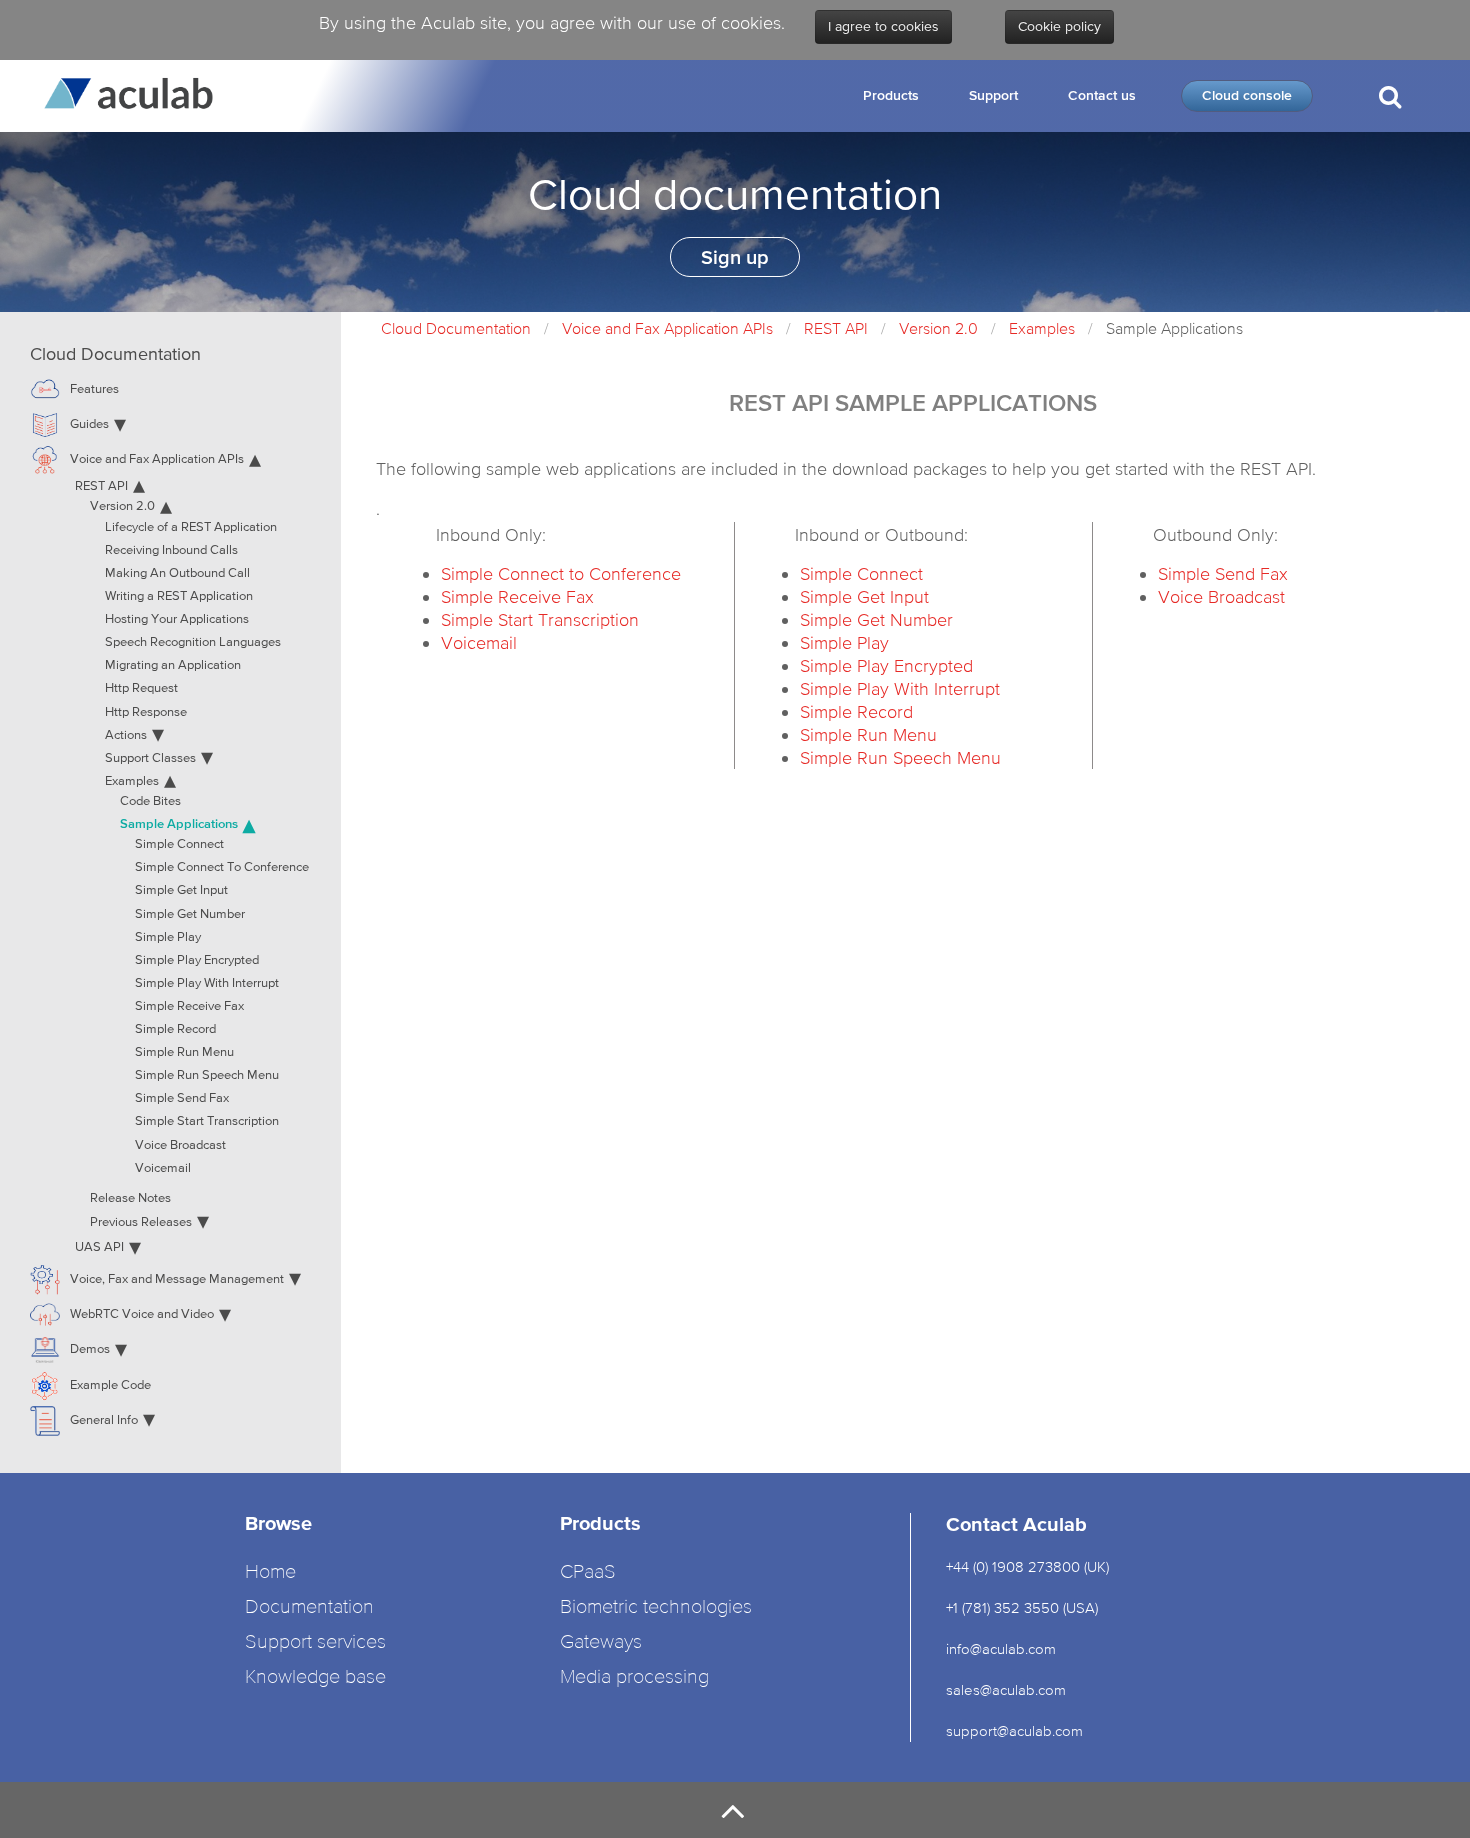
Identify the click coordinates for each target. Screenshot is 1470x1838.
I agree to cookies (883, 27)
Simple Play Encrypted (886, 665)
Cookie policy (1059, 27)
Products (891, 95)
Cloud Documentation (456, 328)
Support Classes (150, 758)
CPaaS (588, 1572)
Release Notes (130, 1198)
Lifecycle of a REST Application (191, 527)
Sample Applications (179, 823)
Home (270, 1572)
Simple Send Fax (1223, 573)
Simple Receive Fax (517, 596)
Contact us (1102, 95)
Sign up (735, 257)
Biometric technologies (656, 1607)
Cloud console (1247, 95)
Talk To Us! (1388, 178)
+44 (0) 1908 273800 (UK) (1027, 1566)
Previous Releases (141, 1222)
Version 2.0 (938, 328)
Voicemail (479, 642)
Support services (315, 1642)
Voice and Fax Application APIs (667, 328)
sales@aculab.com (1006, 1689)
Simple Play (844, 642)
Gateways (601, 1642)
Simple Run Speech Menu (900, 757)
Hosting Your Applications (177, 619)
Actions (126, 735)
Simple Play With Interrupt (900, 688)
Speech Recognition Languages (193, 642)
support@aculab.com (1016, 1730)
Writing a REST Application (179, 596)
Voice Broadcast (1221, 596)
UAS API (99, 1247)
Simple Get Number (876, 619)
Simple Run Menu (868, 734)
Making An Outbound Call (177, 573)
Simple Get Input (864, 596)
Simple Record (856, 711)
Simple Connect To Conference (222, 867)
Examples (1042, 328)
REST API (836, 328)
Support (993, 95)
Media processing (634, 1677)
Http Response (146, 712)
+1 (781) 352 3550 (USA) (1022, 1607)
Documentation (309, 1607)
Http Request (141, 688)
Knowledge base (315, 1677)
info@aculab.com (1001, 1648)
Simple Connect (861, 573)
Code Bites (150, 801)
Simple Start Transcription (540, 619)
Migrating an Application (173, 665)
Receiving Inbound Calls (171, 550)
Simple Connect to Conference (561, 573)
